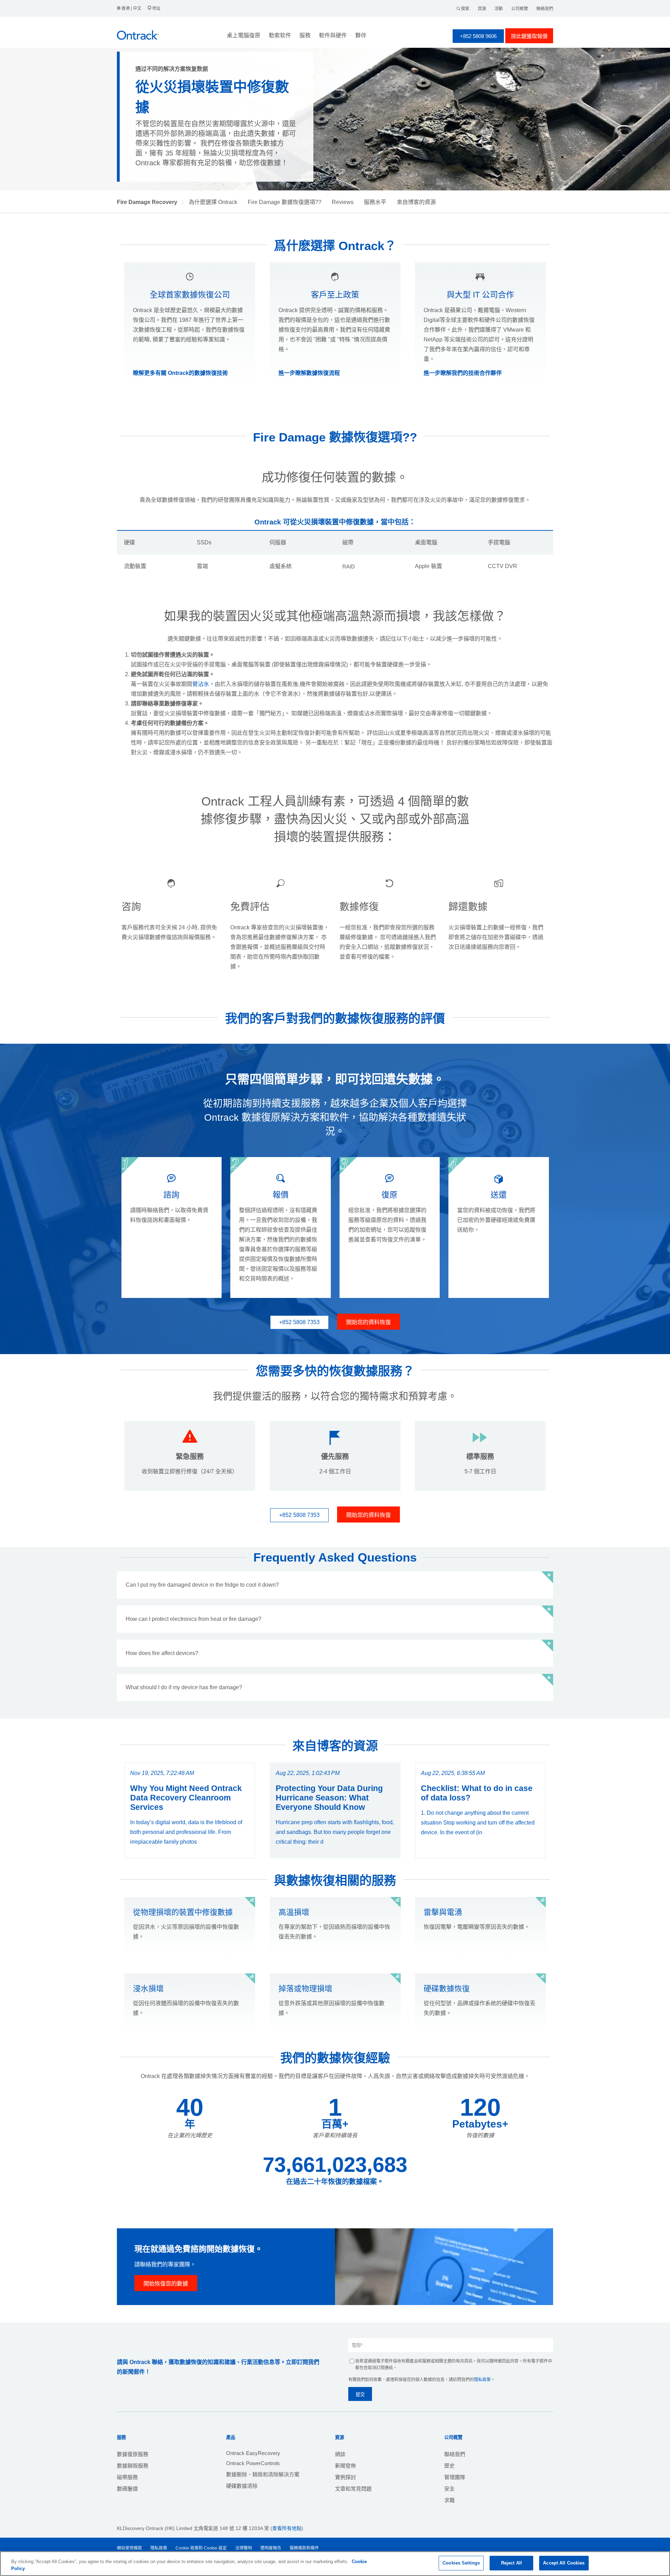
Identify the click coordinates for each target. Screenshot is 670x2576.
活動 (499, 9)
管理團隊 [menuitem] (455, 2477)
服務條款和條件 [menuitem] (304, 2548)
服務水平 (375, 202)
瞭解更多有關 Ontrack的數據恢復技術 (180, 373)
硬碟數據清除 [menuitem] (242, 2486)
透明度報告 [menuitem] (271, 2548)
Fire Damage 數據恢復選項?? (285, 202)
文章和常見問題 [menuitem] (353, 2489)
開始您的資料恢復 (368, 1322)
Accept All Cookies (564, 2563)
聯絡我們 (545, 9)
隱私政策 (482, 2380)
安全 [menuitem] (449, 2489)
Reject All (512, 2563)
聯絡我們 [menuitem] (455, 2454)
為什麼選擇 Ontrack (213, 202)
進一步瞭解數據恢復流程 (309, 373)
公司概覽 (520, 9)
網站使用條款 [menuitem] (129, 2548)
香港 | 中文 (131, 8)
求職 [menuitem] (449, 2500)
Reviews (343, 202)
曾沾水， (203, 684)
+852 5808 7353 (299, 1322)
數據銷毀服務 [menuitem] (133, 2466)
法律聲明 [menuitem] (244, 2548)
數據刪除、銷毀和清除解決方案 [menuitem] (263, 2474)
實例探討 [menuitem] (345, 2477)
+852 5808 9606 (478, 36)
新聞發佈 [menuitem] (345, 2466)
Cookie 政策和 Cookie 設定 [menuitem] (201, 2548)
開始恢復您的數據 (166, 2284)
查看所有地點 (287, 2528)
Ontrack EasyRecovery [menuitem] (253, 2453)
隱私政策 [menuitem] (159, 2548)
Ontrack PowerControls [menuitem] (253, 2463)
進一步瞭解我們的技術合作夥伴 (463, 373)
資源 (482, 9)
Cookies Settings (461, 2563)
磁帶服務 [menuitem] (127, 2477)
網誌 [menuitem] (340, 2454)
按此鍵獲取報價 (529, 36)
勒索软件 (280, 35)
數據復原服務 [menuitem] (133, 2454)
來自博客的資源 (416, 202)
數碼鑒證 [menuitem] (127, 2489)
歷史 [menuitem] (449, 2466)
